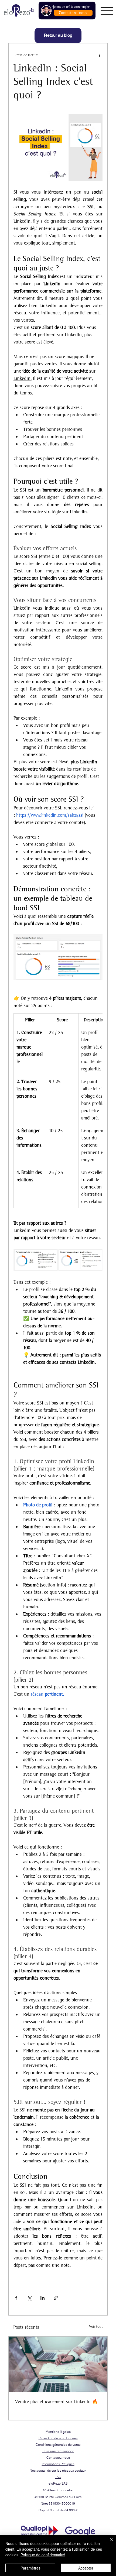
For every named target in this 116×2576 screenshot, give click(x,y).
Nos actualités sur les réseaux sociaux (58, 2470)
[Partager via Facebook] (16, 2298)
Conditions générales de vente (58, 2445)
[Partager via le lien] (56, 2298)
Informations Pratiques (58, 2464)
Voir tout (96, 2326)
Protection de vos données (58, 2438)
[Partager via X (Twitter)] (29, 2298)
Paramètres (30, 2568)
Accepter (86, 2568)
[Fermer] (108, 2543)
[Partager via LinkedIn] (42, 2298)
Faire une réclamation (58, 2451)
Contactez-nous (58, 2457)
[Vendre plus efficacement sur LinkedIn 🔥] (58, 2364)
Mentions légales (58, 2432)
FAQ (58, 2477)
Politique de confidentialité (43, 2555)
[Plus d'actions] (99, 55)
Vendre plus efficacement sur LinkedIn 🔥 (57, 2402)
